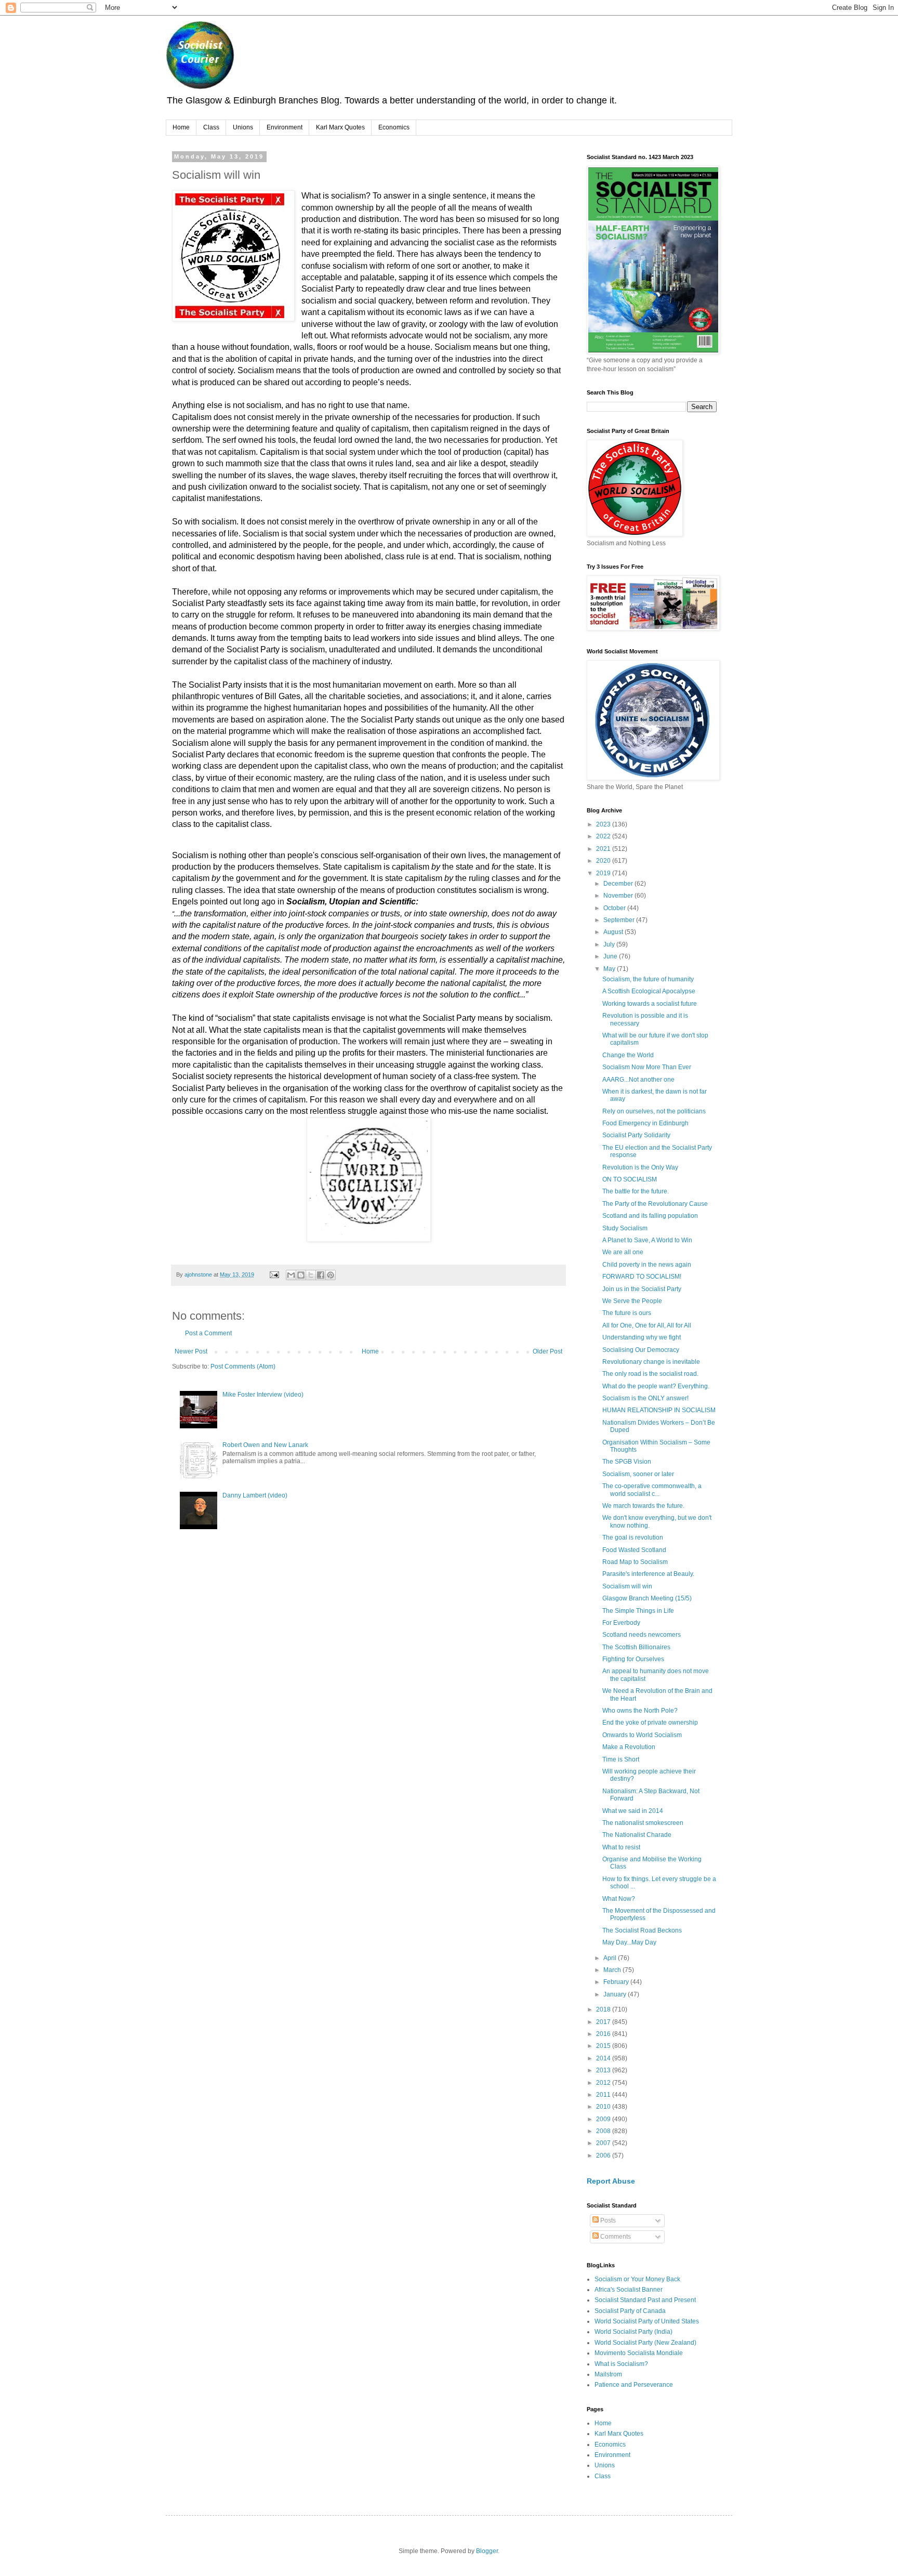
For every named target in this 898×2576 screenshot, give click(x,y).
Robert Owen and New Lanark (265, 1445)
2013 (604, 2070)
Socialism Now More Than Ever (647, 1067)
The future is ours (627, 1313)
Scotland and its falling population (650, 1216)
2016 (604, 2034)
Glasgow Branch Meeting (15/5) (647, 1598)
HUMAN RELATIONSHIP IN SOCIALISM (659, 1410)
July (610, 944)
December (619, 884)
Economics (394, 127)
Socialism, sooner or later (638, 1474)
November (619, 896)
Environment (285, 127)
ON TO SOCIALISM (630, 1179)
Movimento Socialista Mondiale (639, 2353)
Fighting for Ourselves (633, 1659)
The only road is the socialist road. (650, 1374)
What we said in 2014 (633, 1811)
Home (181, 127)
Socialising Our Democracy (641, 1350)
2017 (604, 2022)
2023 (604, 824)
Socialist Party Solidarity (636, 1135)
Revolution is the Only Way (640, 1167)
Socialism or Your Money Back (637, 2279)
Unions (243, 127)
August (614, 932)
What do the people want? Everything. (656, 1386)
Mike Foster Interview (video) (263, 1395)
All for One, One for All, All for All (647, 1325)
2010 (604, 2107)
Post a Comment (208, 1333)
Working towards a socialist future (650, 1004)
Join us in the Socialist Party (642, 1289)
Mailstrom (608, 2374)
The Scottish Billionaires (636, 1647)
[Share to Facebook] (321, 1275)
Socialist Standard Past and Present (645, 2300)
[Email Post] (274, 1274)
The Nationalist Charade (637, 1835)
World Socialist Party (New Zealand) (645, 2343)
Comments (615, 2237)
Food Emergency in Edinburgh (645, 1123)
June (611, 956)
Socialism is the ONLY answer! (645, 1398)
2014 (604, 2058)
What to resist (621, 1847)
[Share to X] (311, 1275)
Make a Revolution (629, 1747)
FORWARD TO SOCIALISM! (642, 1277)
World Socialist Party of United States (647, 2321)
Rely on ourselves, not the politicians (654, 1111)
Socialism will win (627, 1586)
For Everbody (621, 1623)
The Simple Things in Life (638, 1611)
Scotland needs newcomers (642, 1635)
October (615, 908)
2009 (604, 2119)
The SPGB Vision (627, 1462)
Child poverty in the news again (647, 1265)
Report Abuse (611, 2181)
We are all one (623, 1252)
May (610, 969)
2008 (604, 2131)
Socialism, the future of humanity (648, 979)
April (611, 1958)
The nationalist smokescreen (643, 1823)
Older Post (547, 1351)
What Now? (619, 1899)
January (616, 1994)
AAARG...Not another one (638, 1080)
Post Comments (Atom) (243, 1366)
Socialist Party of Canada (630, 2311)
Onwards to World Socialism (642, 1735)
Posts (607, 2220)
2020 (604, 861)
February (617, 1982)
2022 (604, 836)
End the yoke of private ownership (650, 1723)
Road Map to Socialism (635, 1562)
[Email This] (291, 1275)
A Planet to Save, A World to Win (647, 1240)
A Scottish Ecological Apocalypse (649, 991)
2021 (604, 849)
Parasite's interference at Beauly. (648, 1574)
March (613, 1970)
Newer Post (191, 1351)
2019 (604, 873)
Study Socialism (625, 1228)
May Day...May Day (629, 1942)
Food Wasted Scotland (634, 1550)
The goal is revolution (633, 1537)
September (620, 920)
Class (211, 127)
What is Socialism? (621, 2364)
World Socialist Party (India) (633, 2332)
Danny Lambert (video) (255, 1495)
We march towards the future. (643, 1506)
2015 (604, 2046)
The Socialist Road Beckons (642, 1930)
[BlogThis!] (301, 1275)
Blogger (487, 2551)
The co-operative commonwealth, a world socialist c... (652, 1490)
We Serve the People (632, 1301)
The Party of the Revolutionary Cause (655, 1204)
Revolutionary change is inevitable (651, 1362)
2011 (604, 2095)
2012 (604, 2083)
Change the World (628, 1055)
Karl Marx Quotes (340, 127)
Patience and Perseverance (634, 2385)
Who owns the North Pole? (640, 1711)
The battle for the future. (636, 1191)
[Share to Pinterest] (331, 1275)
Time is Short (621, 1759)
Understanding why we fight (642, 1337)
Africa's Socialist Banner (629, 2290)
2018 (604, 2009)
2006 (604, 2156)
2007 (604, 2143)
